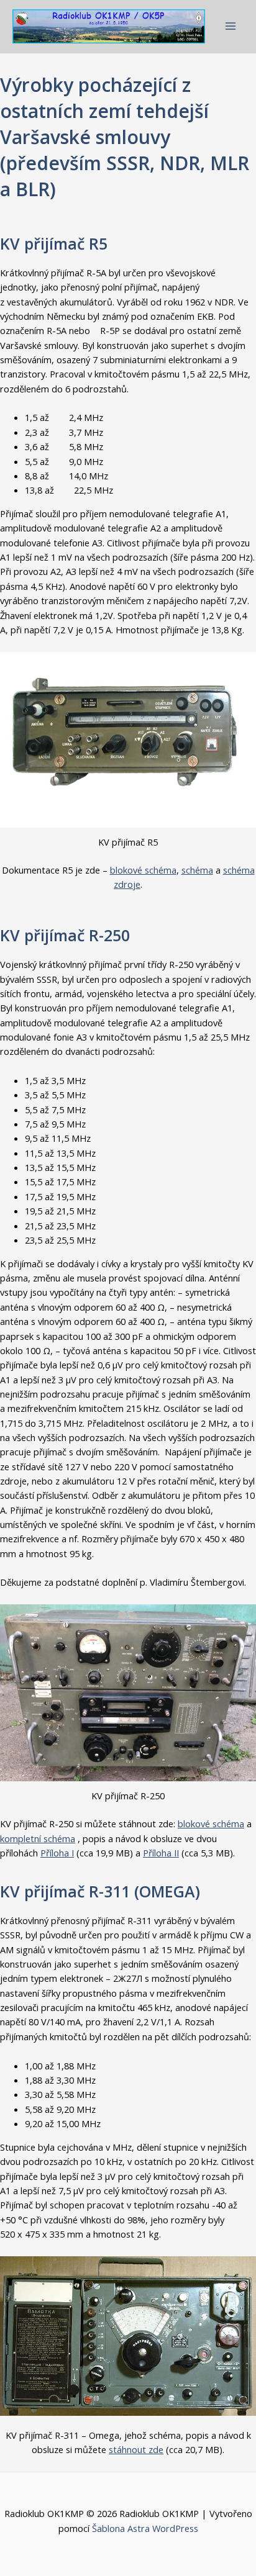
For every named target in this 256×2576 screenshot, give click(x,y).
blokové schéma (143, 870)
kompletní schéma (38, 1838)
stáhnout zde (136, 2449)
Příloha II (161, 1853)
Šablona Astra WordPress (145, 2528)
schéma (197, 870)
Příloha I (57, 1853)
